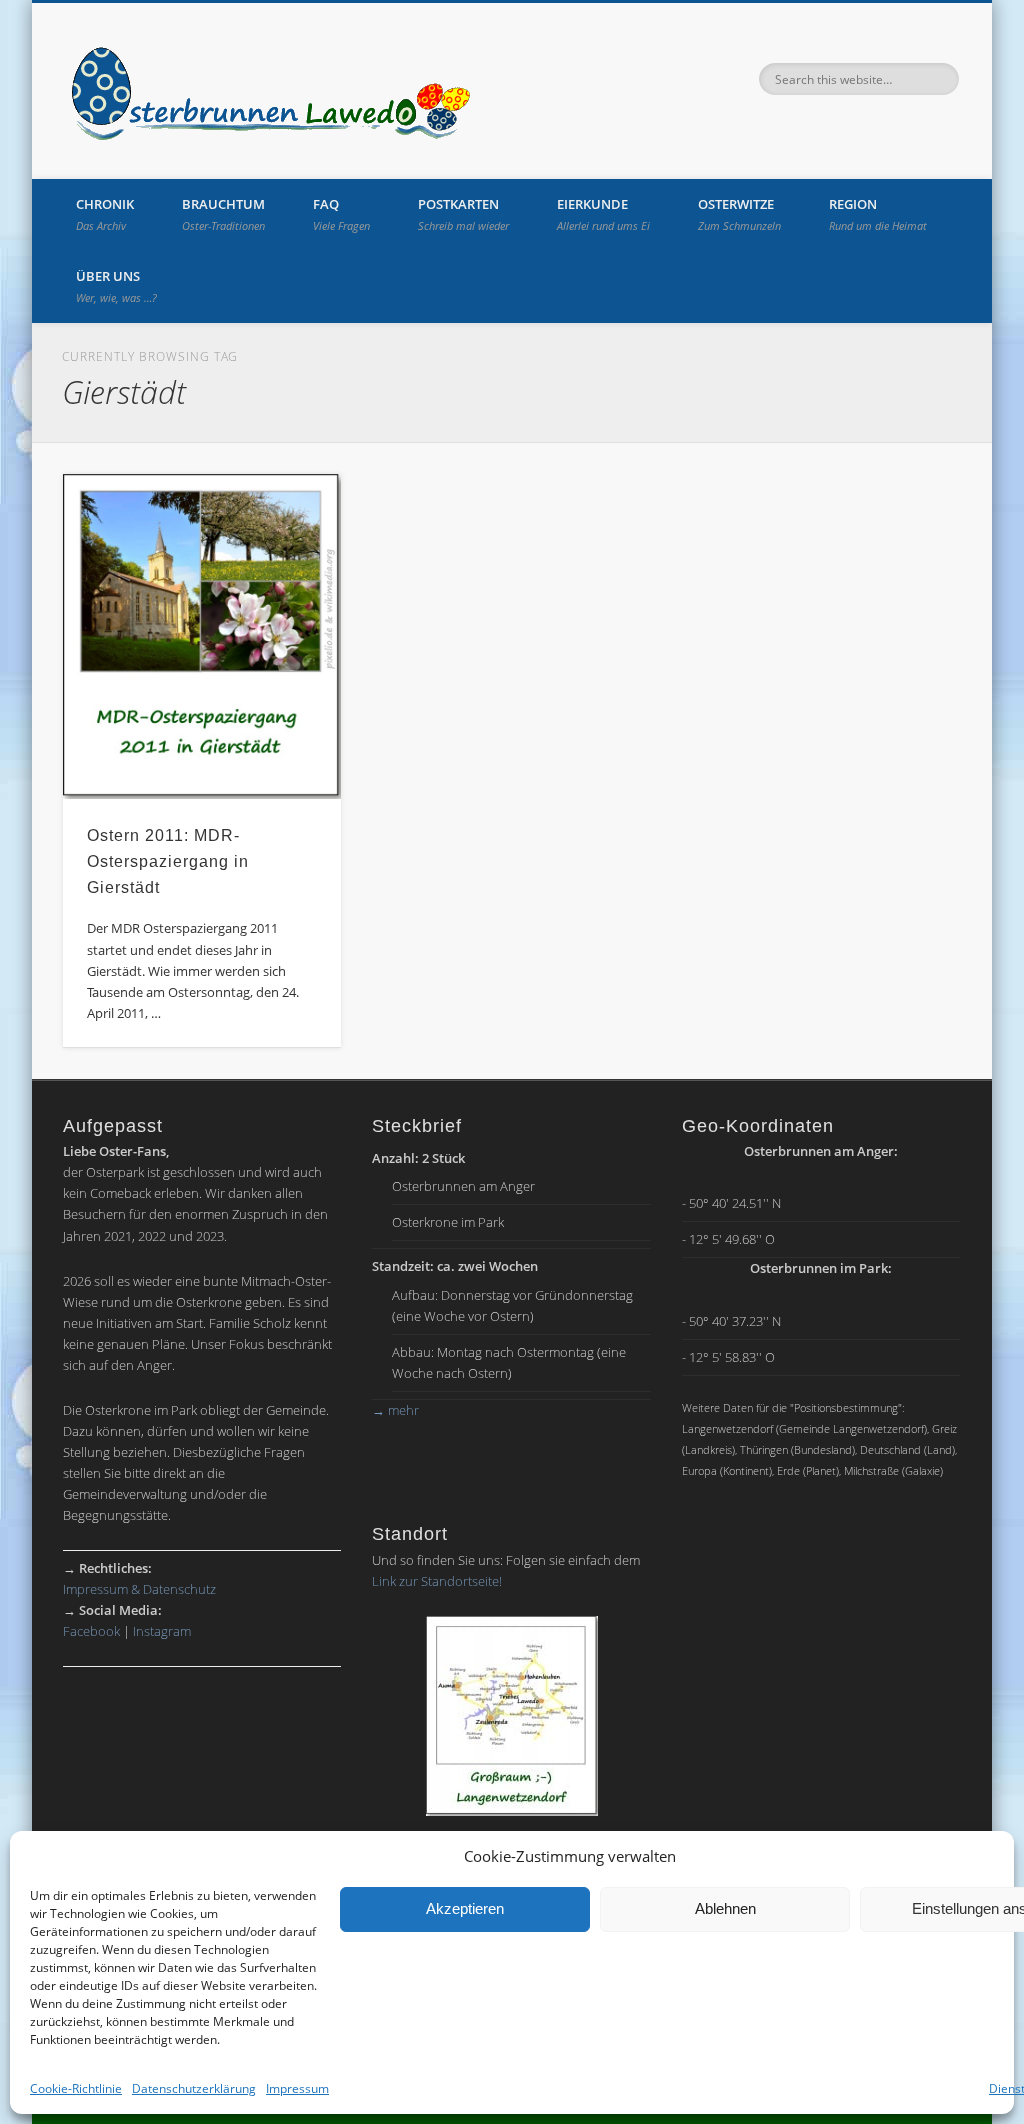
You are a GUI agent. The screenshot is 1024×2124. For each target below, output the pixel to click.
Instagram (162, 1631)
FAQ (341, 214)
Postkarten (463, 214)
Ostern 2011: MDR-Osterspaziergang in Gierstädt (168, 861)
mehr (395, 1410)
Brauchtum (223, 214)
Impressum (297, 2088)
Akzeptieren (465, 1908)
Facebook (91, 1631)
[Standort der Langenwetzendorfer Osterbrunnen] (511, 1716)
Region (878, 214)
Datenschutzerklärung (194, 2088)
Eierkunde (603, 214)
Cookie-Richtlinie (76, 2088)
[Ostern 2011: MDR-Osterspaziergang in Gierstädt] (202, 636)
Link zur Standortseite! (437, 1581)
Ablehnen (725, 1908)
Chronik (105, 214)
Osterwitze (739, 214)
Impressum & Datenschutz (139, 1589)
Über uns (116, 286)
